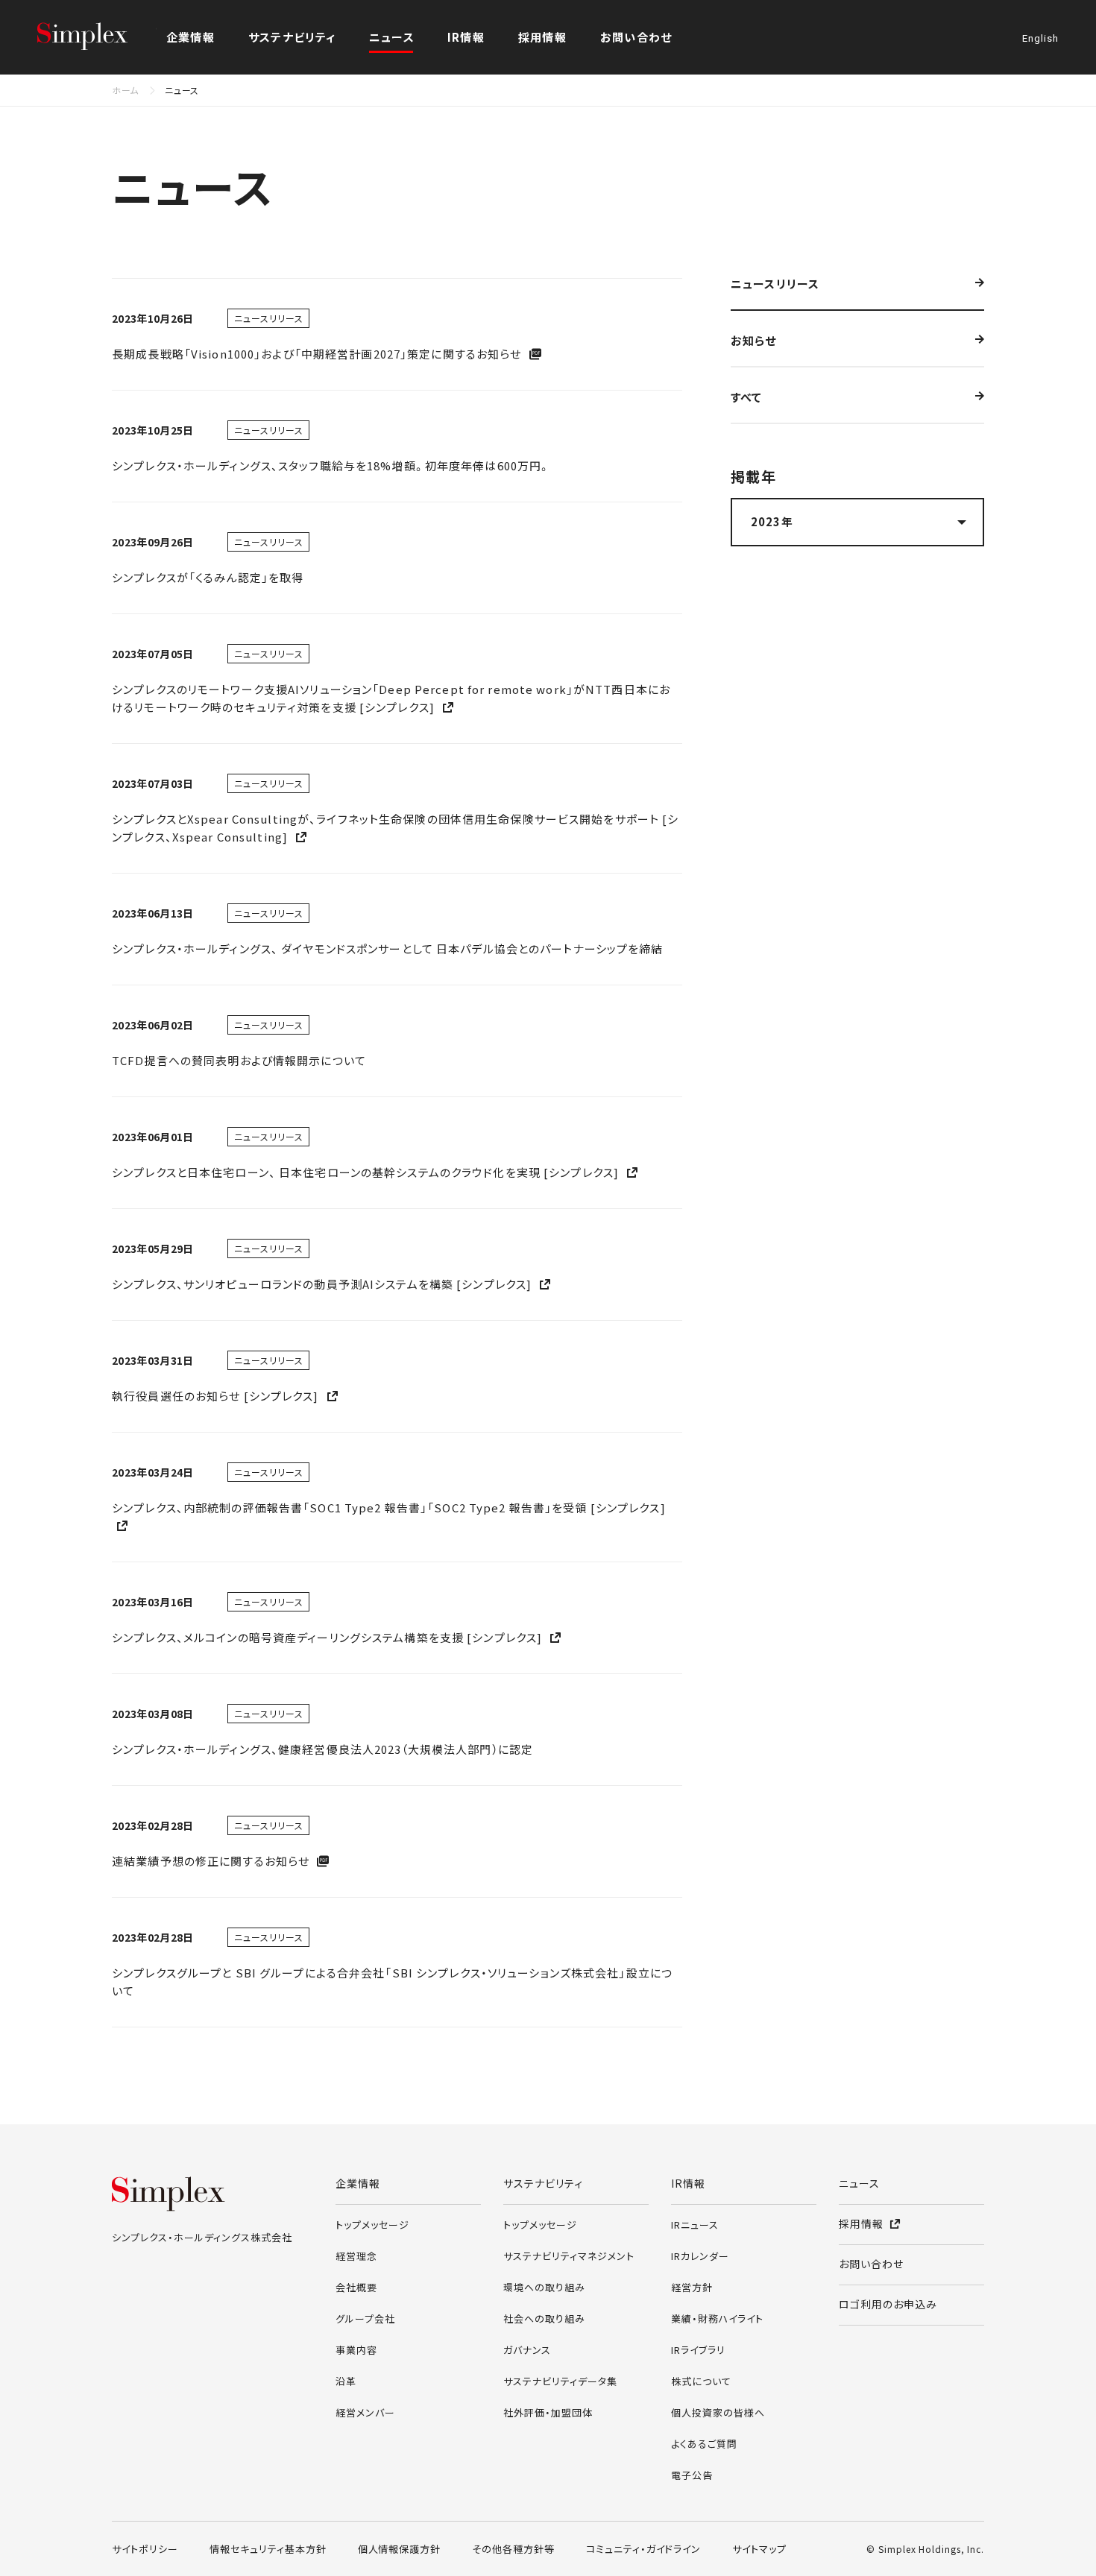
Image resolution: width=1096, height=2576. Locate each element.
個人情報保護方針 (400, 2549)
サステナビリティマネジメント (569, 2256)
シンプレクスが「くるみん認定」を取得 (208, 577)
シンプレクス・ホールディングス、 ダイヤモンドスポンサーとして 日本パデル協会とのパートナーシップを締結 (388, 948)
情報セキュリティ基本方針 (268, 2549)
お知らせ (754, 341)
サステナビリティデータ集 (560, 2381)
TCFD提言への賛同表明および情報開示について (239, 1060)
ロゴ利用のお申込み (888, 2304)
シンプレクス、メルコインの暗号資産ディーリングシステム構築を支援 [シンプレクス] (328, 1637)
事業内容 (356, 2350)
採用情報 (542, 37)
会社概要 (356, 2287)
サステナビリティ (543, 2183)
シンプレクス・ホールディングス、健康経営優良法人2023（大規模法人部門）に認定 (322, 1749)
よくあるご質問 (704, 2444)
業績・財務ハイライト (717, 2318)
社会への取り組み (544, 2318)
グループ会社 (365, 2318)
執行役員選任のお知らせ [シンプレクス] (217, 1396)
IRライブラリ (698, 2350)
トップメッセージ (372, 2225)
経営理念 (356, 2256)
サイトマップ (759, 2549)
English (1040, 39)
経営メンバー (365, 2412)
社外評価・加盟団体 (548, 2412)
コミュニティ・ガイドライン (643, 2549)
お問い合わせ (636, 37)
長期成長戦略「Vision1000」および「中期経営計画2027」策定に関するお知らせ (318, 354)
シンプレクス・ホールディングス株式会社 (97, 37)
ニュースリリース (775, 285)
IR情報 (688, 2183)
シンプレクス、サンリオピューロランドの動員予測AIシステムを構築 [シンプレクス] (323, 1284)
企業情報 (358, 2183)
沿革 (346, 2381)
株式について (701, 2381)
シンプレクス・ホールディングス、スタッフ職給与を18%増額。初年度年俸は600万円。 (331, 465)
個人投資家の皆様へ (718, 2412)
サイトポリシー (145, 2549)
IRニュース (695, 2225)
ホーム (125, 90)
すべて (746, 398)
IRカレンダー (700, 2256)
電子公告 (692, 2475)
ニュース (392, 37)
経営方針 (692, 2287)
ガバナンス (527, 2350)
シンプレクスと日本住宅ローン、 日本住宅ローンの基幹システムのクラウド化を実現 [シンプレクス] (367, 1172)
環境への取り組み (544, 2287)
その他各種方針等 (513, 2549)
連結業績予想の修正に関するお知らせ (212, 1861)
